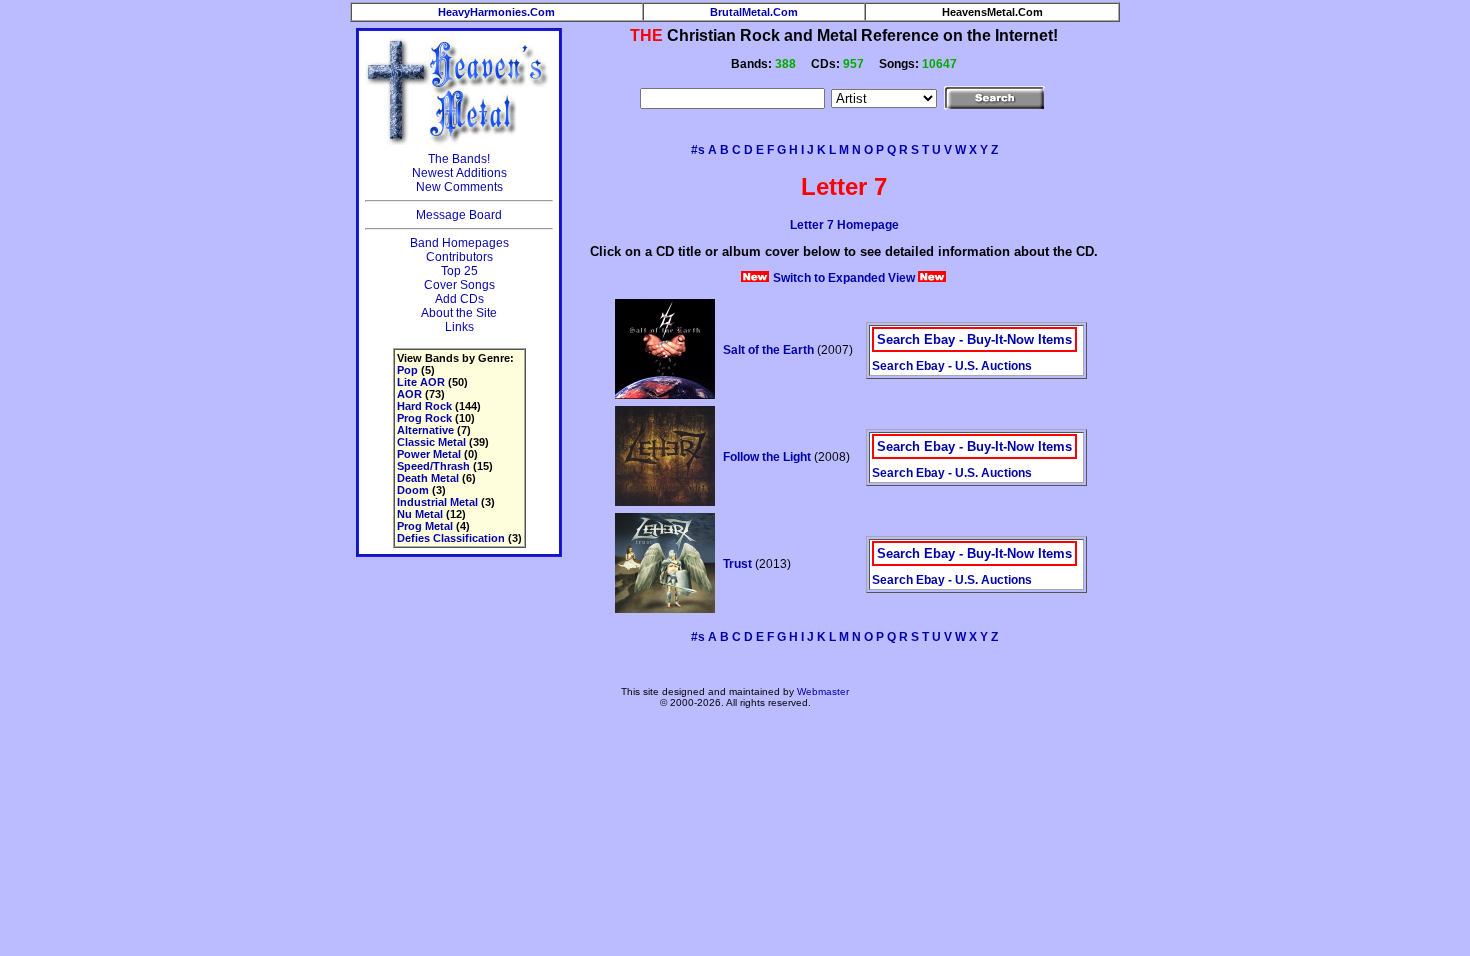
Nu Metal (420, 514)
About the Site (459, 313)
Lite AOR (421, 382)
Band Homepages (459, 243)
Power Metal (429, 454)
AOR (409, 394)
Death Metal (428, 478)
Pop (407, 370)
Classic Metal (431, 442)
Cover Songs (459, 285)
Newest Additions (459, 173)
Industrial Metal (437, 502)
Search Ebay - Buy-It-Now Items (974, 339)
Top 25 (459, 271)
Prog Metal (425, 526)
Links (459, 327)
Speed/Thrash (433, 466)
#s (698, 150)
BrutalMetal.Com (754, 12)
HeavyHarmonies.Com (496, 12)
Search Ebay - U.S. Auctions (952, 366)
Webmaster (823, 691)
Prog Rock (424, 418)
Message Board (459, 215)
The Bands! (459, 159)
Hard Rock (424, 406)
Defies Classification (451, 538)
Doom (413, 490)
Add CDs (459, 299)
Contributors (459, 257)
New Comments (459, 187)
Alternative (425, 430)
